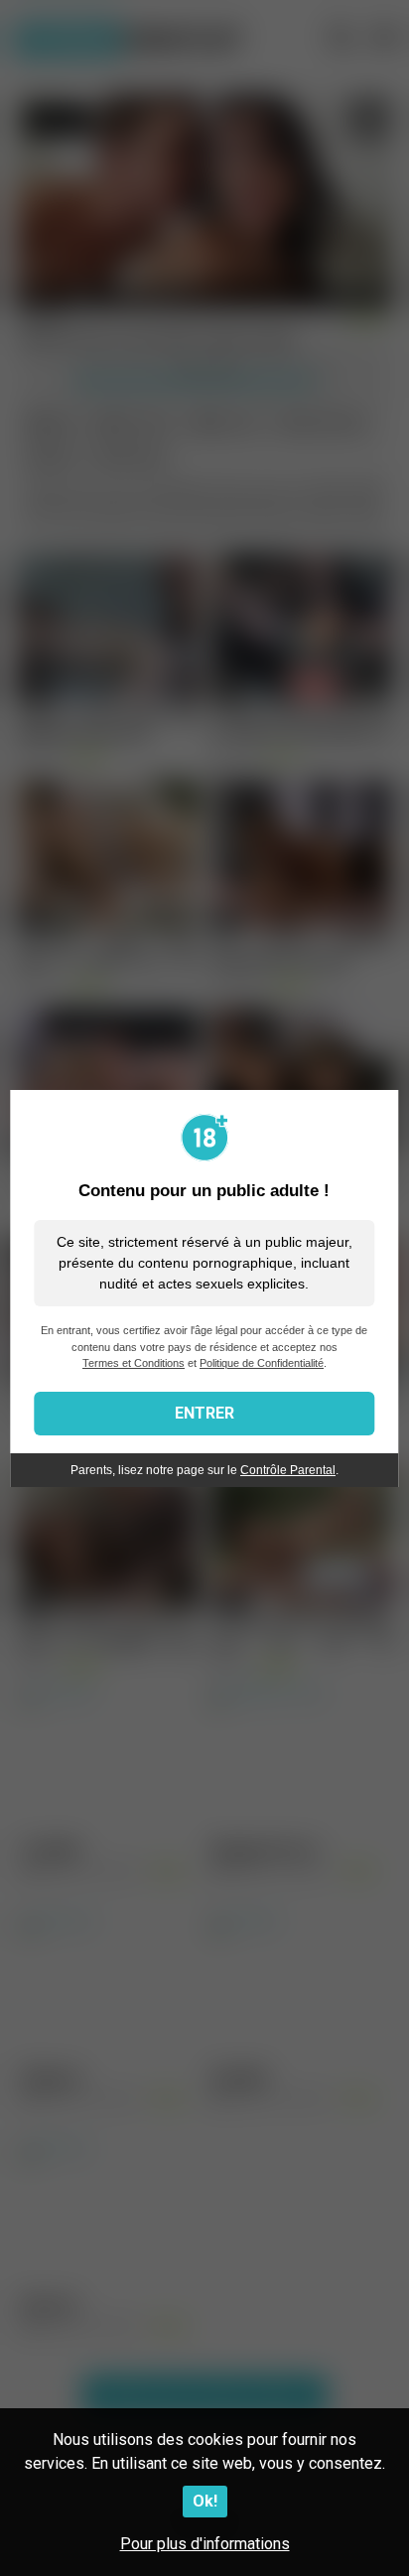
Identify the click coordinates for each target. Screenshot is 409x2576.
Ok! (205, 2501)
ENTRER (204, 1413)
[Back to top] (372, 2536)
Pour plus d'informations (205, 2544)
